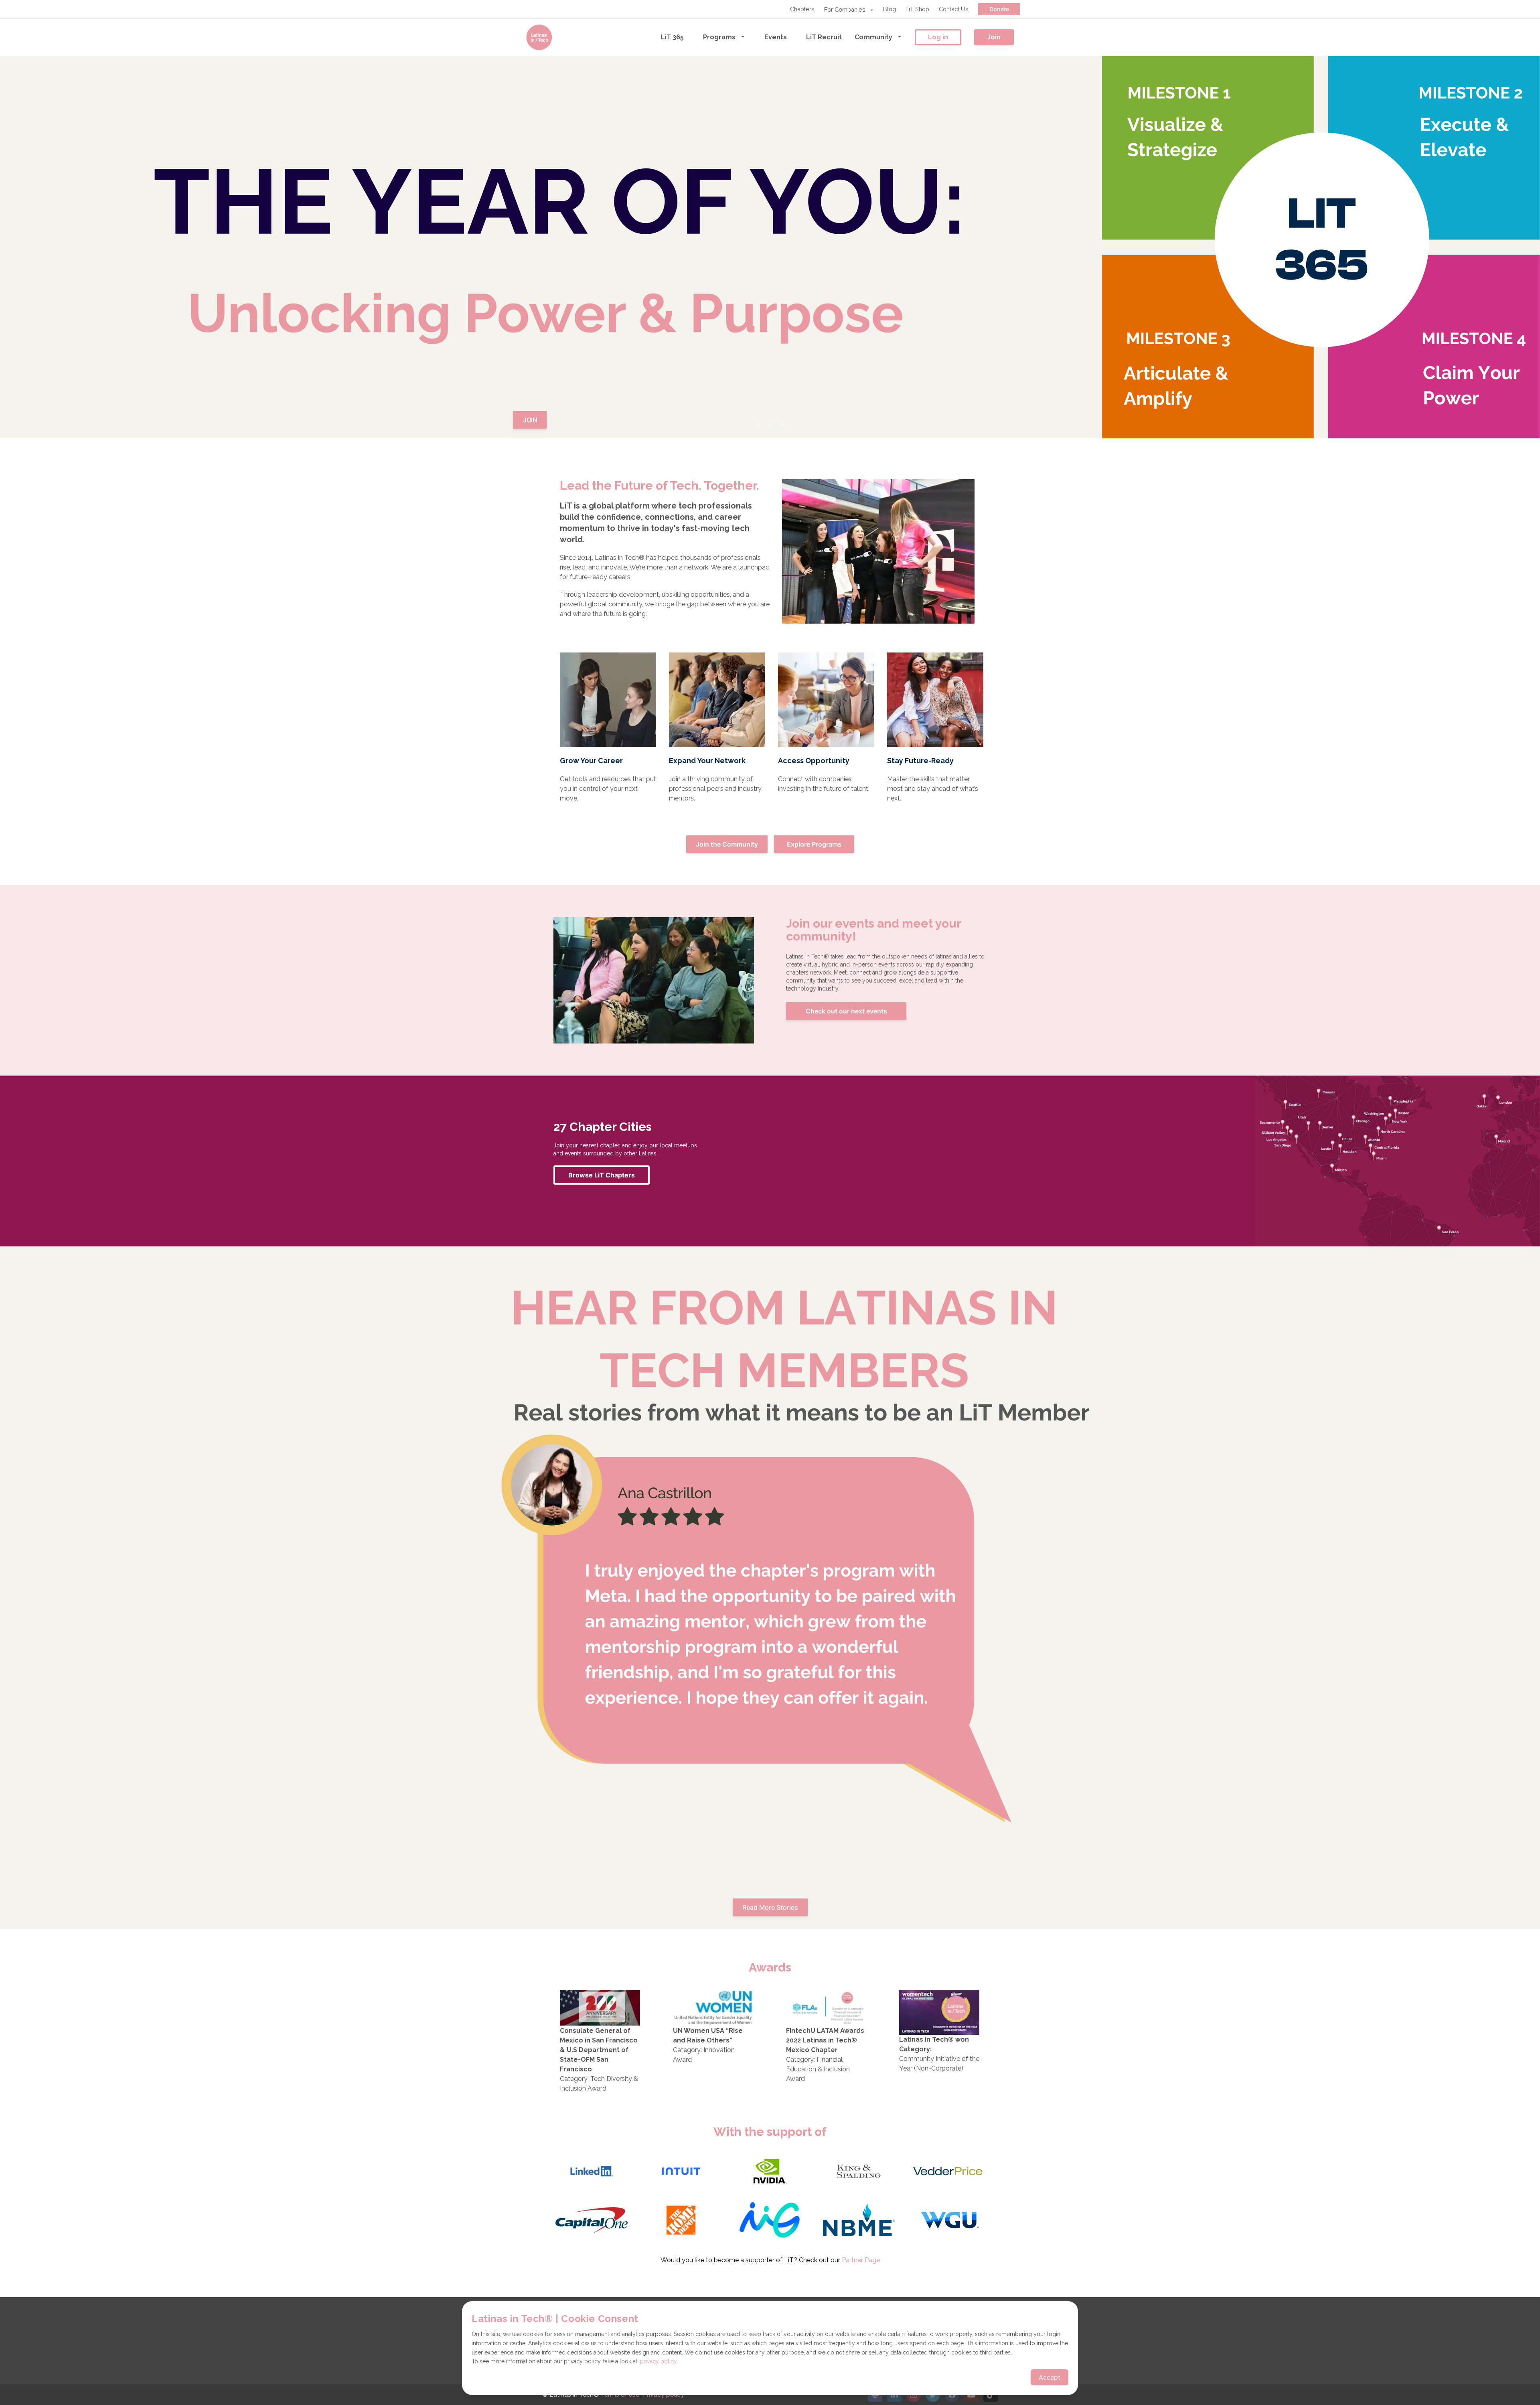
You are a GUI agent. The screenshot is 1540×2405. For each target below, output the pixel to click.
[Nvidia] (770, 2172)
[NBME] (859, 2221)
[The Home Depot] (681, 2221)
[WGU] (948, 2221)
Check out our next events (846, 1011)
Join (994, 37)
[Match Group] (770, 2221)
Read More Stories (770, 1907)
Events (776, 37)
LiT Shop (917, 9)
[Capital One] (592, 2221)
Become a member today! (770, 257)
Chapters (802, 9)
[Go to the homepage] (539, 37)
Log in (938, 37)
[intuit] (681, 2172)
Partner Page (861, 2260)
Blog (890, 9)
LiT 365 (672, 37)
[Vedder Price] (948, 2172)
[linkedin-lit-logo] (592, 2172)
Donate (999, 9)
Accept (1050, 2377)
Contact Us (954, 9)
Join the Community (727, 844)
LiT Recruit (824, 37)
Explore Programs (814, 844)
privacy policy (659, 2361)
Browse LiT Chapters (602, 1175)
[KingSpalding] (859, 2172)
